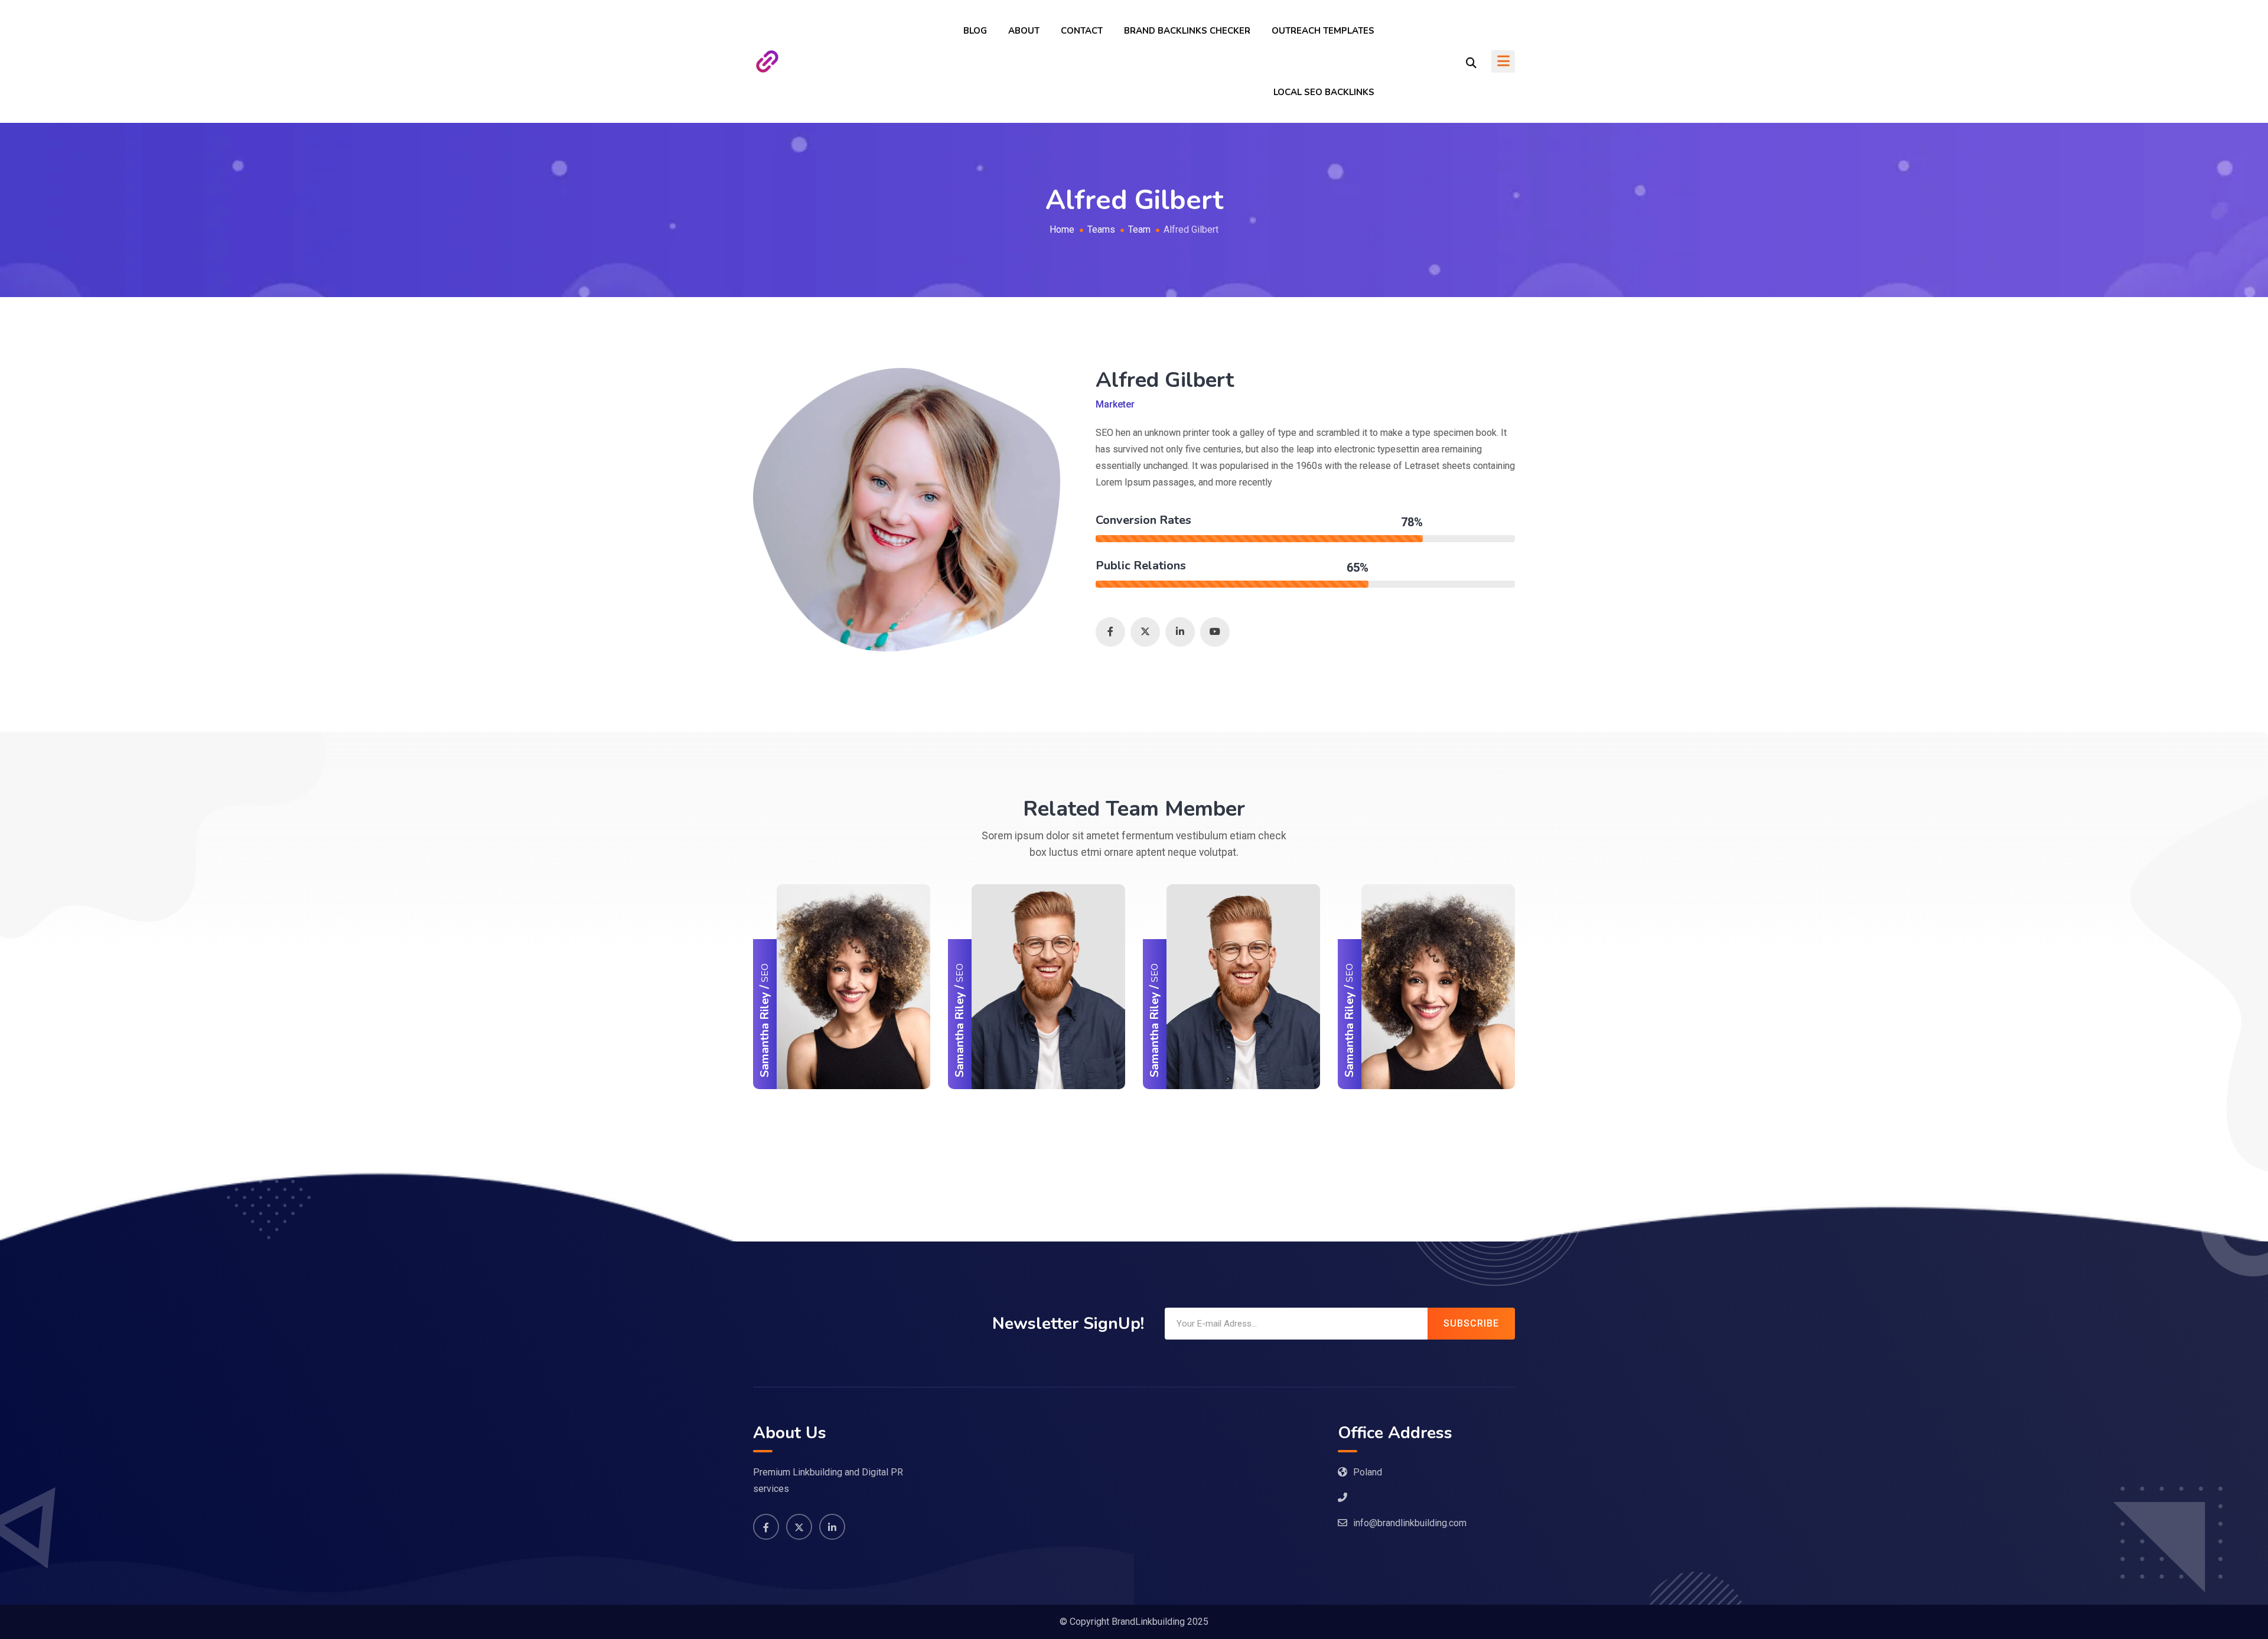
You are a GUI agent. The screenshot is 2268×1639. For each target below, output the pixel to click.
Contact (1082, 31)
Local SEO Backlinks (1324, 92)
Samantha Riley (765, 1034)
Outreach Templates (1323, 31)
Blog (975, 31)
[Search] (1471, 62)
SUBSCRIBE (1471, 1323)
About (1024, 31)
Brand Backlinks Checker (1187, 31)
